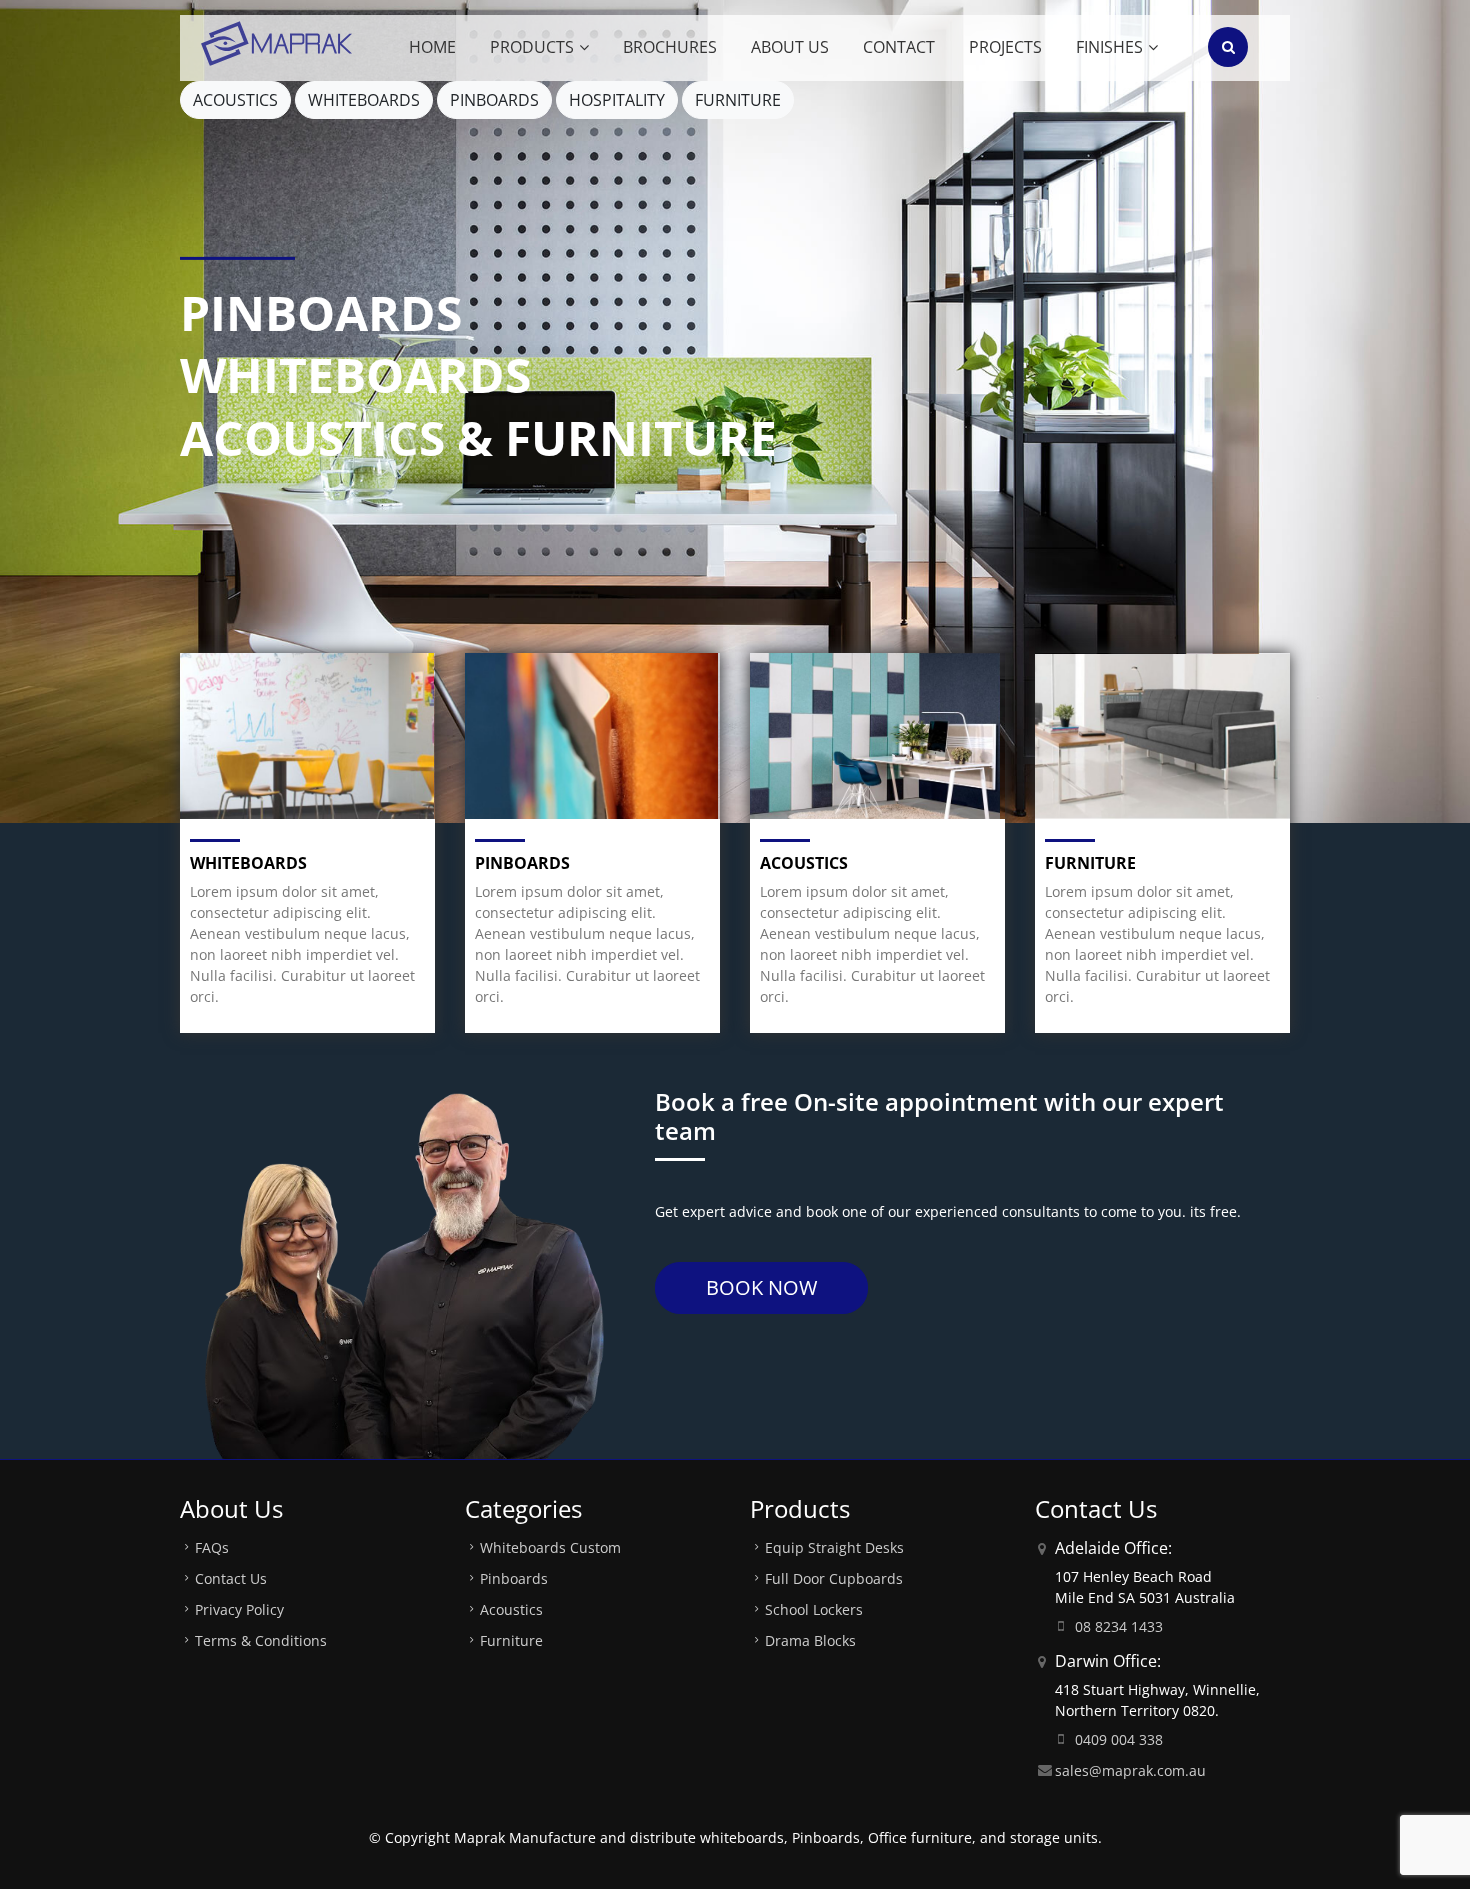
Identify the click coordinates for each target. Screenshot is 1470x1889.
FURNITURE (738, 100)
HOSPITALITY (617, 100)
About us (790, 47)
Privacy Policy (239, 1609)
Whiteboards (248, 863)
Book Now (761, 1287)
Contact (899, 47)
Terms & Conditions (261, 1640)
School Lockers (814, 1609)
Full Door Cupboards (834, 1578)
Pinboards (522, 863)
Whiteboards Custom (550, 1547)
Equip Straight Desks (834, 1547)
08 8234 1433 (1119, 1626)
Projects (1005, 47)
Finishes (1109, 47)
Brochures (670, 47)
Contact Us (231, 1578)
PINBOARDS (494, 100)
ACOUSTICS (235, 100)
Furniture (1090, 863)
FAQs (212, 1547)
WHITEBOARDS (364, 100)
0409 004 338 (1119, 1739)
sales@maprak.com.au (1130, 1770)
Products (532, 47)
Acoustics (804, 863)
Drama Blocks (810, 1640)
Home (432, 47)
